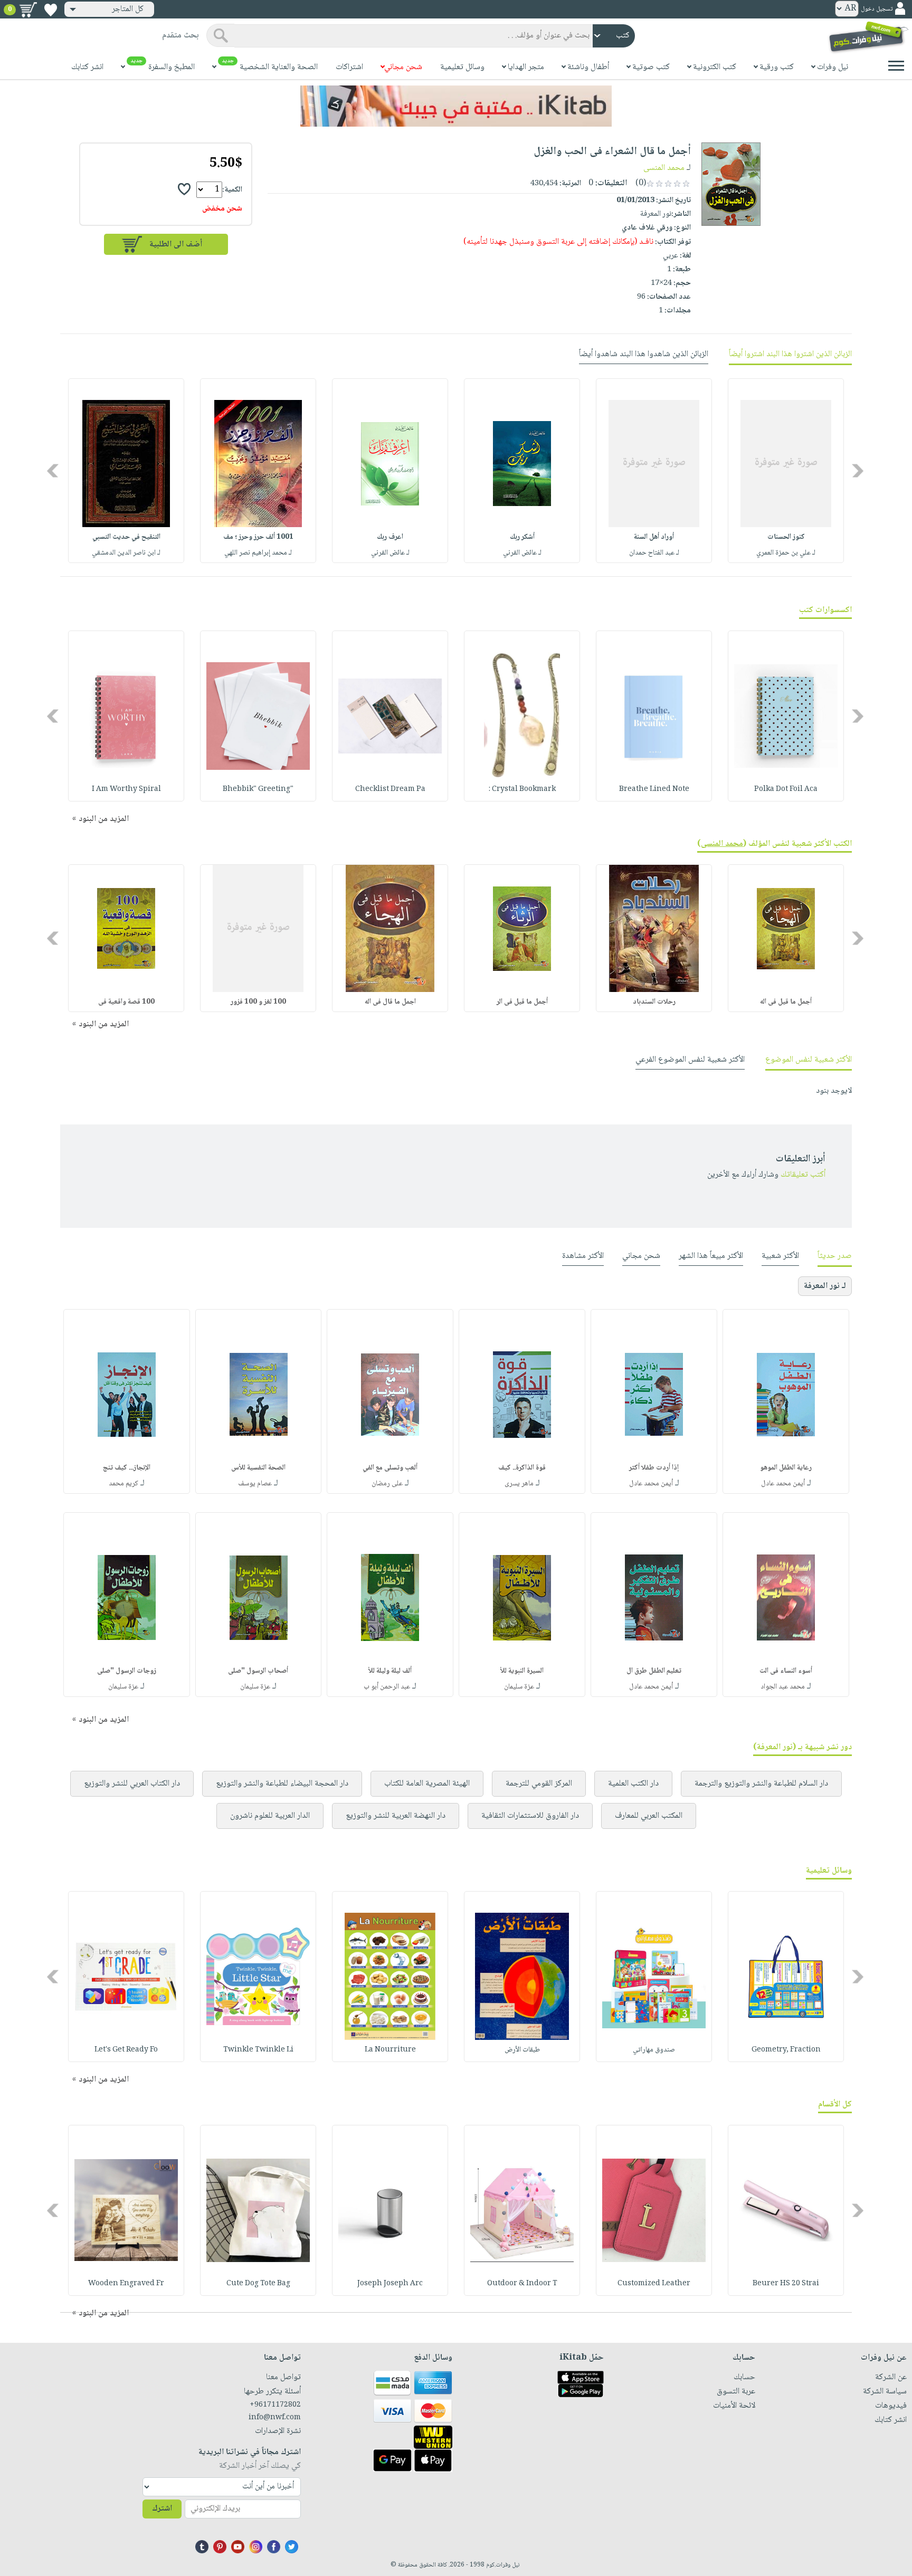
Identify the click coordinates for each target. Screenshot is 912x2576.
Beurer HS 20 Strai (786, 2284)
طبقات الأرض (522, 2050)
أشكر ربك (522, 537)
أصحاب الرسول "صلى (258, 1671)
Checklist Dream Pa (390, 789)
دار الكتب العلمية (633, 1784)
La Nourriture (390, 2050)
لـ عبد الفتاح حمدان (654, 553)
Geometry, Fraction (786, 2050)
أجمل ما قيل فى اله (786, 1002)
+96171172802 (275, 2405)
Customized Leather (654, 2284)
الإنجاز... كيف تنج (127, 1468)
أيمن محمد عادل (783, 1484)
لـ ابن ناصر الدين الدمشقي (126, 553)
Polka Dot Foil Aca (786, 789)
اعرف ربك (390, 537)
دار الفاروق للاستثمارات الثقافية (530, 1816)
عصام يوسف (255, 1484)
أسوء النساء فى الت (786, 1671)
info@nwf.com (275, 2418)
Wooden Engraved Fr (126, 2284)
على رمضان (387, 1484)
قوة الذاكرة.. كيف (522, 1468)
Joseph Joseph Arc (390, 2284)
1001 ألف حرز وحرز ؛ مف (258, 537)
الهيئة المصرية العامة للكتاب (427, 1784)
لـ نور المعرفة (825, 1286)
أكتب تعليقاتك (803, 1175)
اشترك (162, 2509)
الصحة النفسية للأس (258, 1468)
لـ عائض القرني (522, 553)
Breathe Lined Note (654, 789)
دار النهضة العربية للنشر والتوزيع (396, 1816)
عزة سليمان (519, 1687)
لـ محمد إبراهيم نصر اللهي (258, 553)
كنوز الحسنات (786, 537)
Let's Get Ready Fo (126, 2050)
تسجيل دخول (877, 9)
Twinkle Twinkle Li (258, 2050)
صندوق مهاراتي (654, 2050)
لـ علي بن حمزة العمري (786, 553)
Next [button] (54, 471)
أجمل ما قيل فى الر (522, 1002)
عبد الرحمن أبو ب (387, 1687)
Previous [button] (858, 471)
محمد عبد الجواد (783, 1687)
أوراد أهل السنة (654, 537)
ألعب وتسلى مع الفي (390, 1468)
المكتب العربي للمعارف (649, 1816)
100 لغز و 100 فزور (258, 1002)
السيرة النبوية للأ (522, 1671)
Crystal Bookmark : (522, 789)
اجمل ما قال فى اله (390, 1002)
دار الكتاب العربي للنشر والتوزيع (132, 1784)
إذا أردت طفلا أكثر (654, 1468)
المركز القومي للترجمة (539, 1784)
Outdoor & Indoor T (522, 2284)
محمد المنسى (664, 168)
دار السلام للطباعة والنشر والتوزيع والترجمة (761, 1784)
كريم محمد (123, 1484)
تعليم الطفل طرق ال (654, 1671)
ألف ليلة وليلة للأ (390, 1671)
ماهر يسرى (519, 1484)
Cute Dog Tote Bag (258, 2284)
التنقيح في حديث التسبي (126, 537)
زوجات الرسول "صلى (127, 1671)
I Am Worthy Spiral (126, 789)
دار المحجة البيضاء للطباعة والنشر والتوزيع (282, 1784)
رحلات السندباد (654, 1002)
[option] (786, 471)
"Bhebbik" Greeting (258, 789)
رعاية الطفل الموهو (786, 1468)
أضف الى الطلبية (176, 245)
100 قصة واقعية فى (126, 1002)
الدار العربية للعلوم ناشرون (270, 1816)
